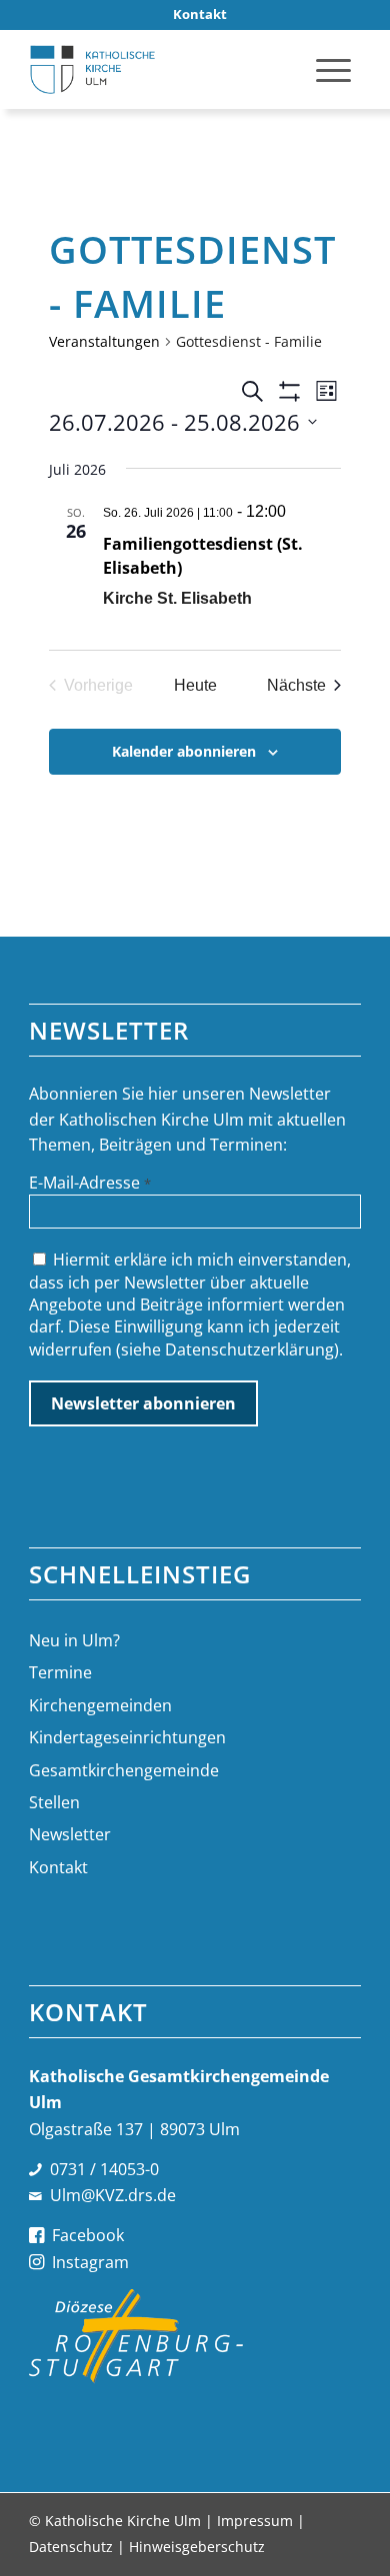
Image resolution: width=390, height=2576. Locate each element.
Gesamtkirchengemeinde (124, 1770)
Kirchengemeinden (100, 1705)
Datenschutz (71, 2547)
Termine (60, 1672)
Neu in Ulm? (74, 1640)
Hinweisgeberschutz (197, 2547)
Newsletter (70, 1834)
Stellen (54, 1802)
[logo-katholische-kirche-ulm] (161, 69)
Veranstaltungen (104, 341)
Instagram (90, 2262)
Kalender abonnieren (184, 751)
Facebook (88, 2235)
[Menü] (333, 69)
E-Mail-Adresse (90, 1183)
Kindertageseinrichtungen (127, 1737)
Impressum (255, 2521)
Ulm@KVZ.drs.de (113, 2195)
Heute (195, 685)
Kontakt (58, 1867)
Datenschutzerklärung (249, 1349)
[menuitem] (200, 14)
